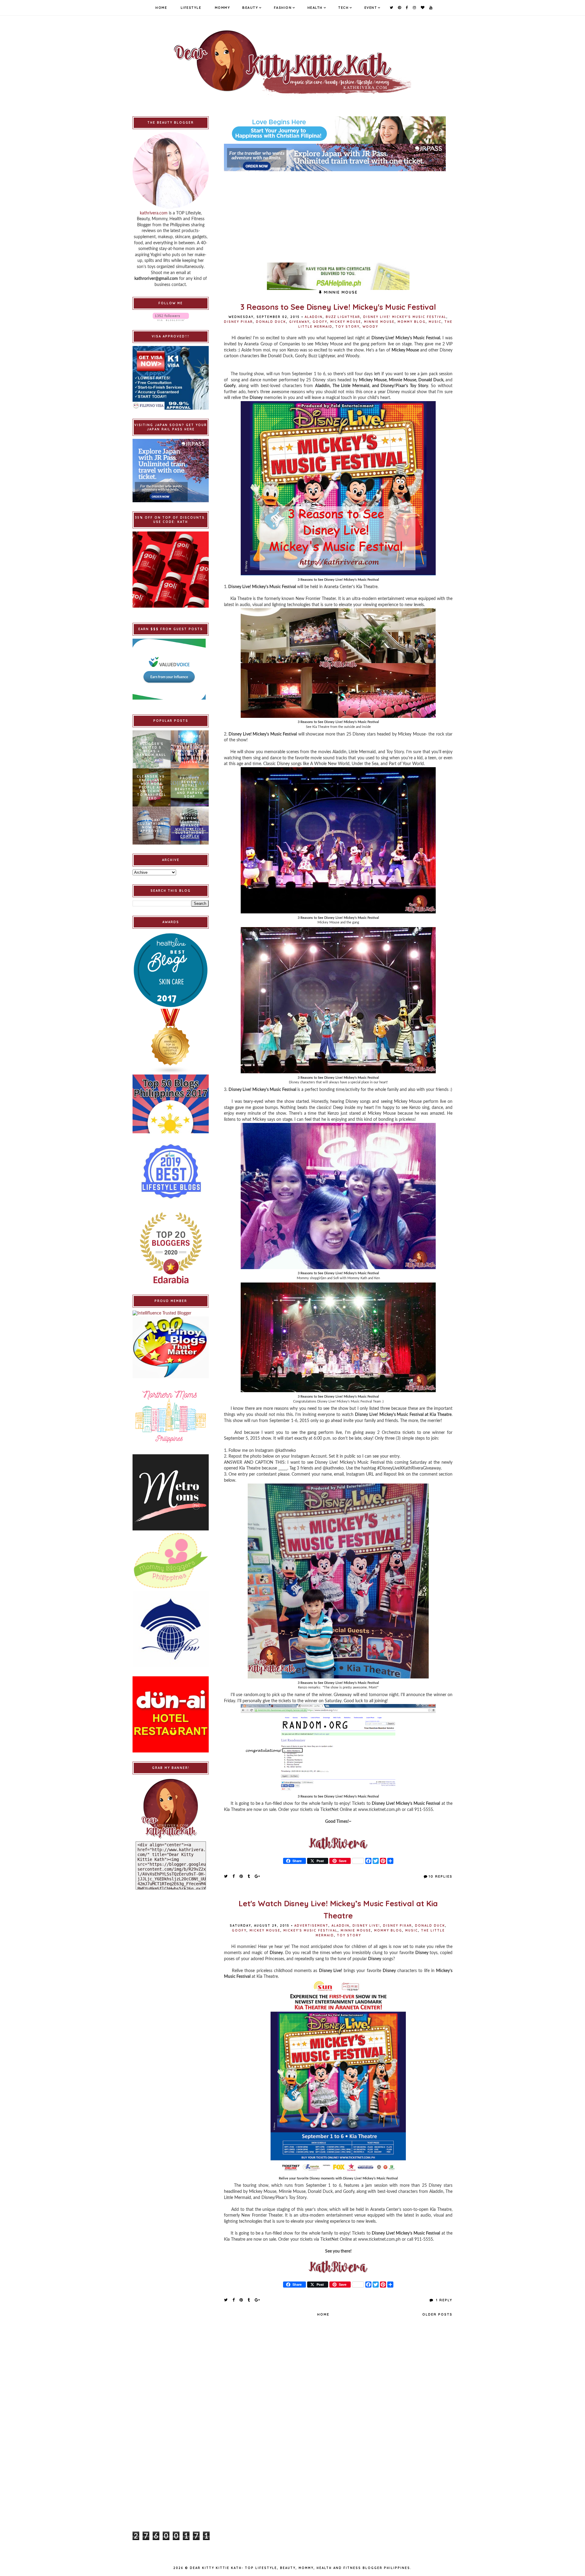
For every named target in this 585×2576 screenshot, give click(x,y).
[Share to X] (226, 1876)
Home (161, 8)
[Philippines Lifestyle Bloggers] (171, 1042)
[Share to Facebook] (234, 1876)
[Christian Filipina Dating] (338, 130)
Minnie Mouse (379, 322)
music (435, 322)
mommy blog (412, 322)
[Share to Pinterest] (241, 1876)
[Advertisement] (338, 214)
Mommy (223, 8)
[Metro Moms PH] (171, 1492)
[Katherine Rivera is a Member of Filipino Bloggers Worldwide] (171, 1629)
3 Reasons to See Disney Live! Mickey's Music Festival (338, 307)
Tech (343, 8)
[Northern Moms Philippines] (171, 1416)
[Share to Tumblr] (249, 1876)
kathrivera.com (154, 213)
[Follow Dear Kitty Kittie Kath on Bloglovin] (171, 317)
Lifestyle (191, 8)
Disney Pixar (238, 322)
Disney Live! (366, 1926)
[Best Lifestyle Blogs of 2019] (171, 1171)
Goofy (320, 322)
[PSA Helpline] (338, 276)
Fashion (283, 8)
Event (371, 8)
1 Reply (443, 2300)
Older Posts (437, 2314)
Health (315, 8)
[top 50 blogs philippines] (171, 1104)
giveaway (299, 322)
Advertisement (311, 1926)
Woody (370, 327)
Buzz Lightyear (343, 317)
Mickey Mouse (346, 322)
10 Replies (441, 1876)
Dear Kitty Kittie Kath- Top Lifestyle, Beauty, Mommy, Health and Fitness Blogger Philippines (300, 2568)
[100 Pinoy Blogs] (171, 1347)
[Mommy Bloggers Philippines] (171, 1561)
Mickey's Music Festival (310, 1930)
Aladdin (314, 317)
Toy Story (347, 327)
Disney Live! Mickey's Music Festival (405, 317)
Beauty (250, 8)
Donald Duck (271, 322)
